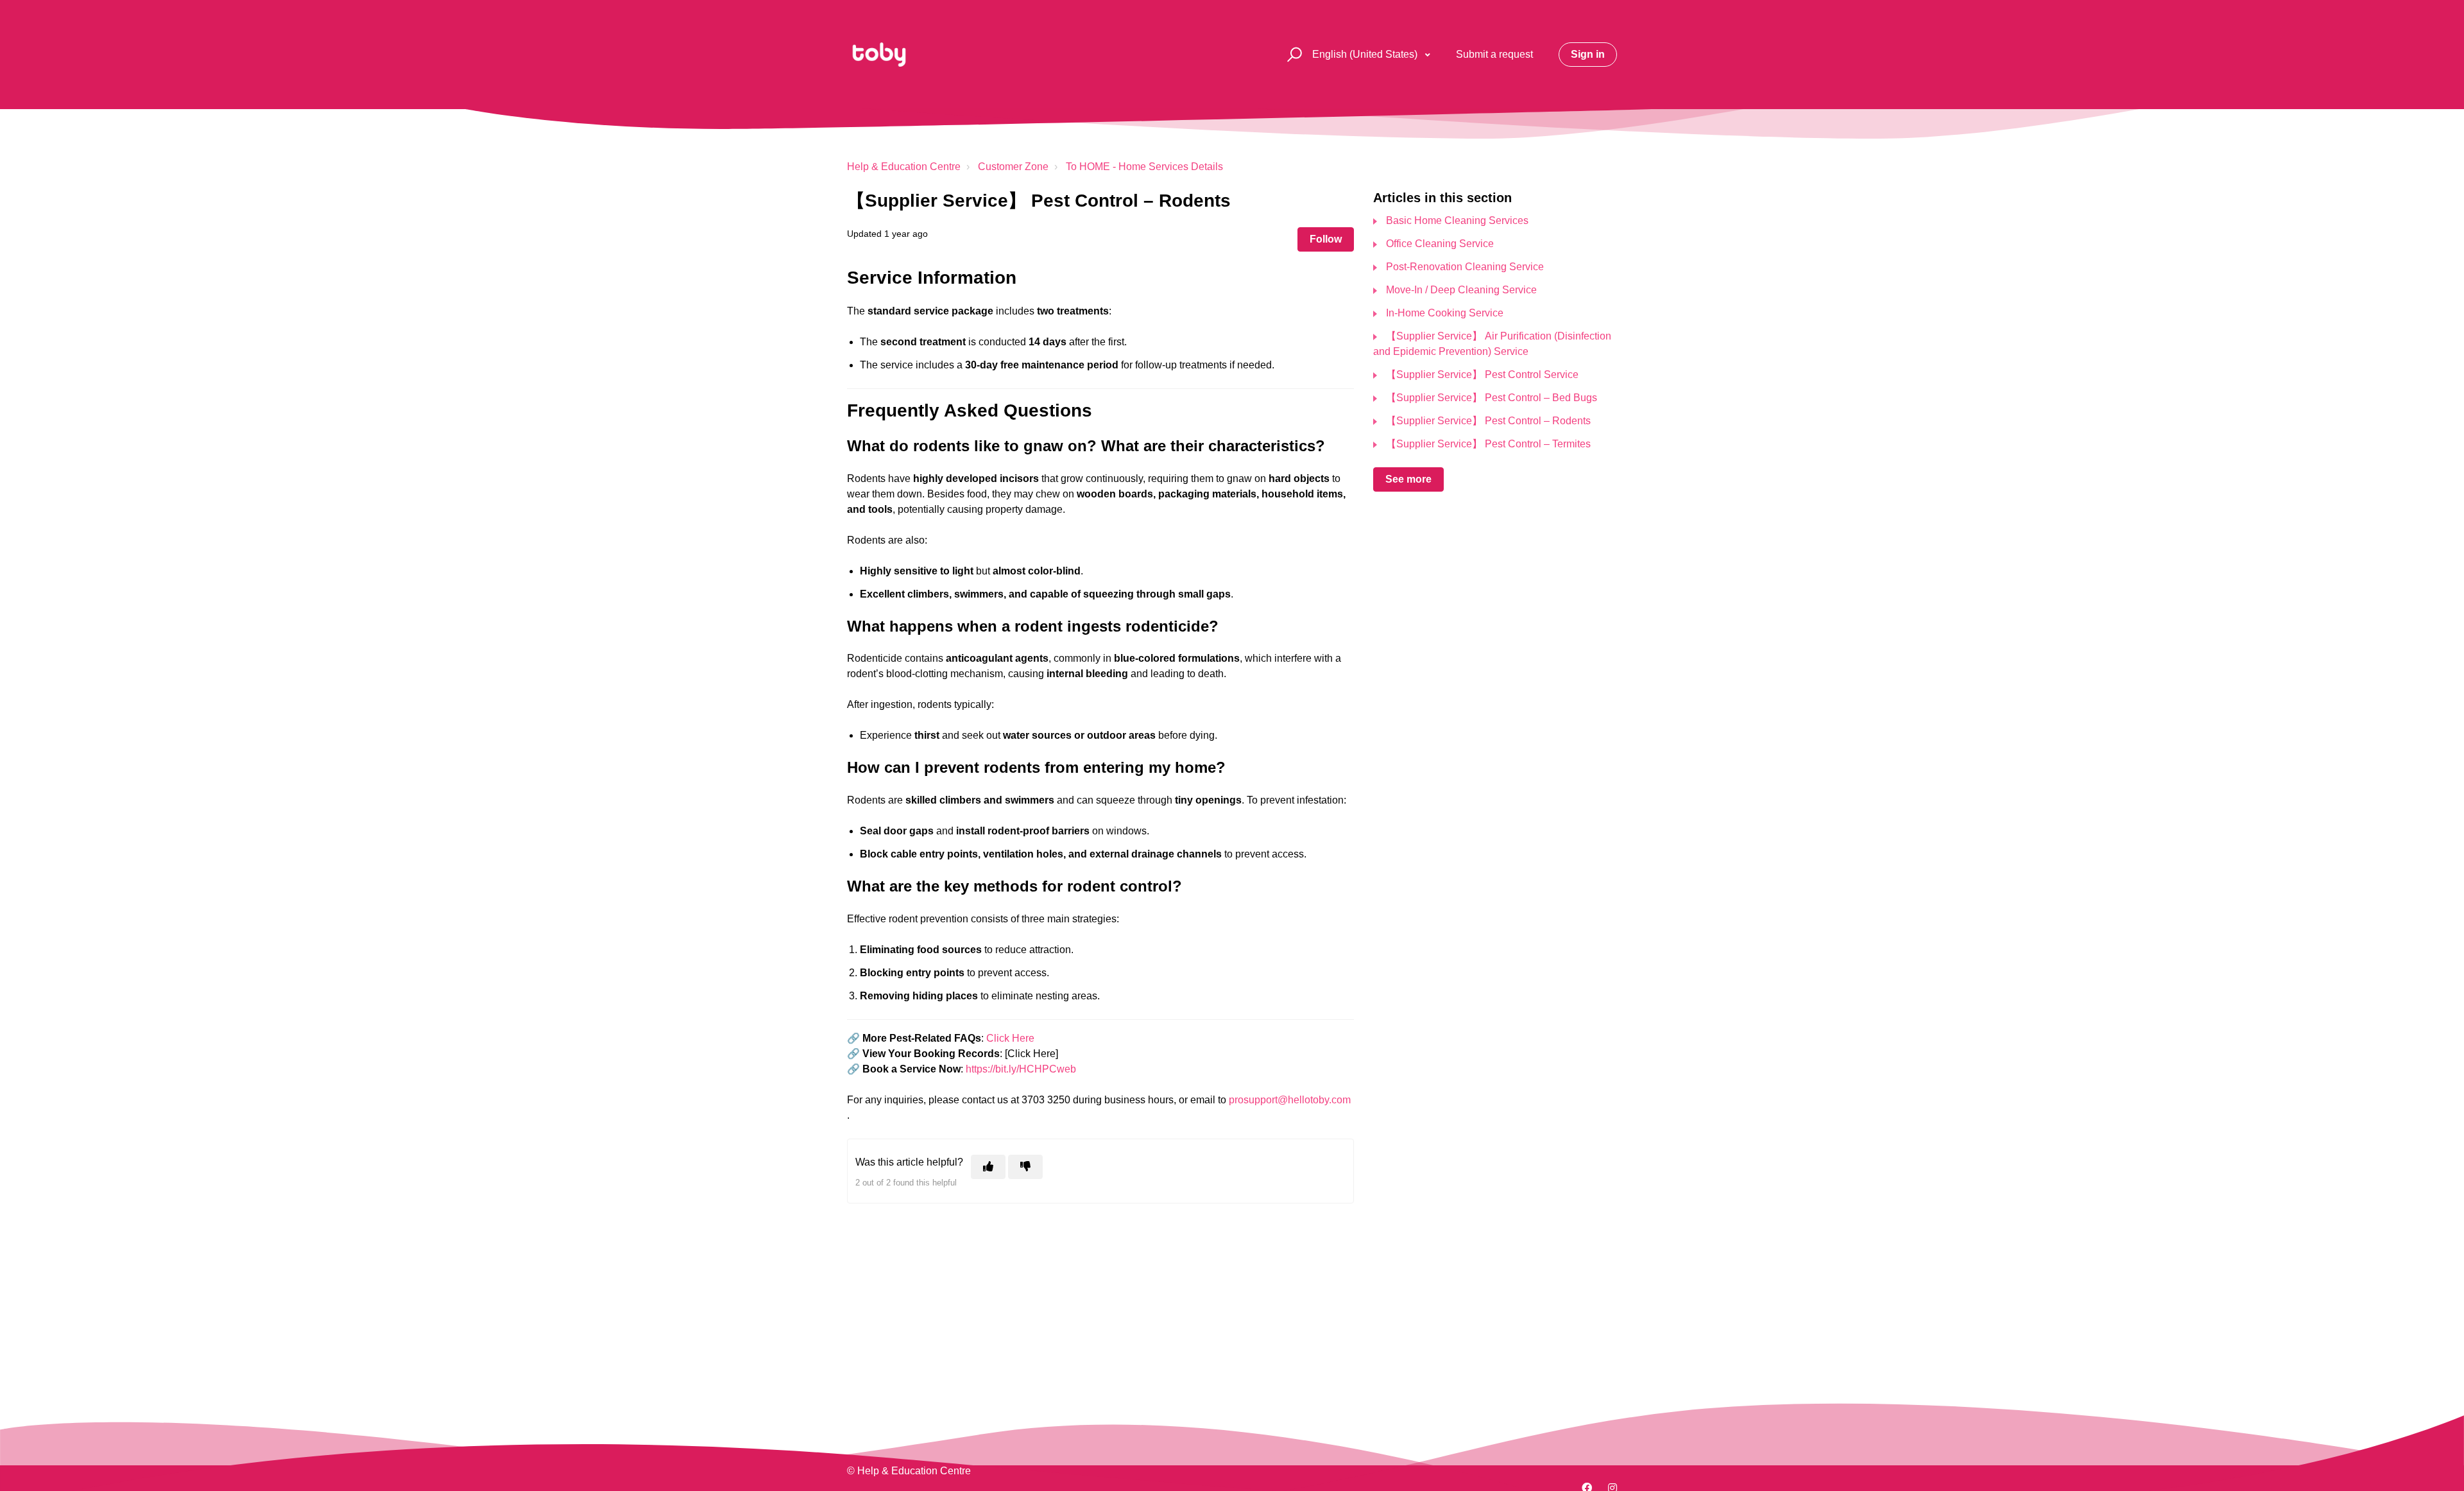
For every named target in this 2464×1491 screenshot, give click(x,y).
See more (1408, 479)
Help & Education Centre (904, 167)
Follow (1326, 239)
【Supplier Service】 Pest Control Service (1482, 375)
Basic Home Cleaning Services (1457, 220)
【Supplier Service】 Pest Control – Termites (1488, 444)
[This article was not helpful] (1025, 1167)
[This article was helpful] (988, 1167)
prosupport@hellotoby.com (1290, 1100)
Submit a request (1494, 54)
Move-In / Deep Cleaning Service (1461, 290)
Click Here (1010, 1038)
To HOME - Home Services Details (1144, 167)
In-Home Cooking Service (1445, 313)
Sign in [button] (1588, 54)
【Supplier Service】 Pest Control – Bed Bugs (1492, 398)
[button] (1293, 55)
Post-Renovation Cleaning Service (1465, 267)
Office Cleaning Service (1440, 244)
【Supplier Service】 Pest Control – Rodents (1488, 421)
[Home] (879, 55)
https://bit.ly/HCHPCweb (1021, 1069)
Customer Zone (1013, 167)
